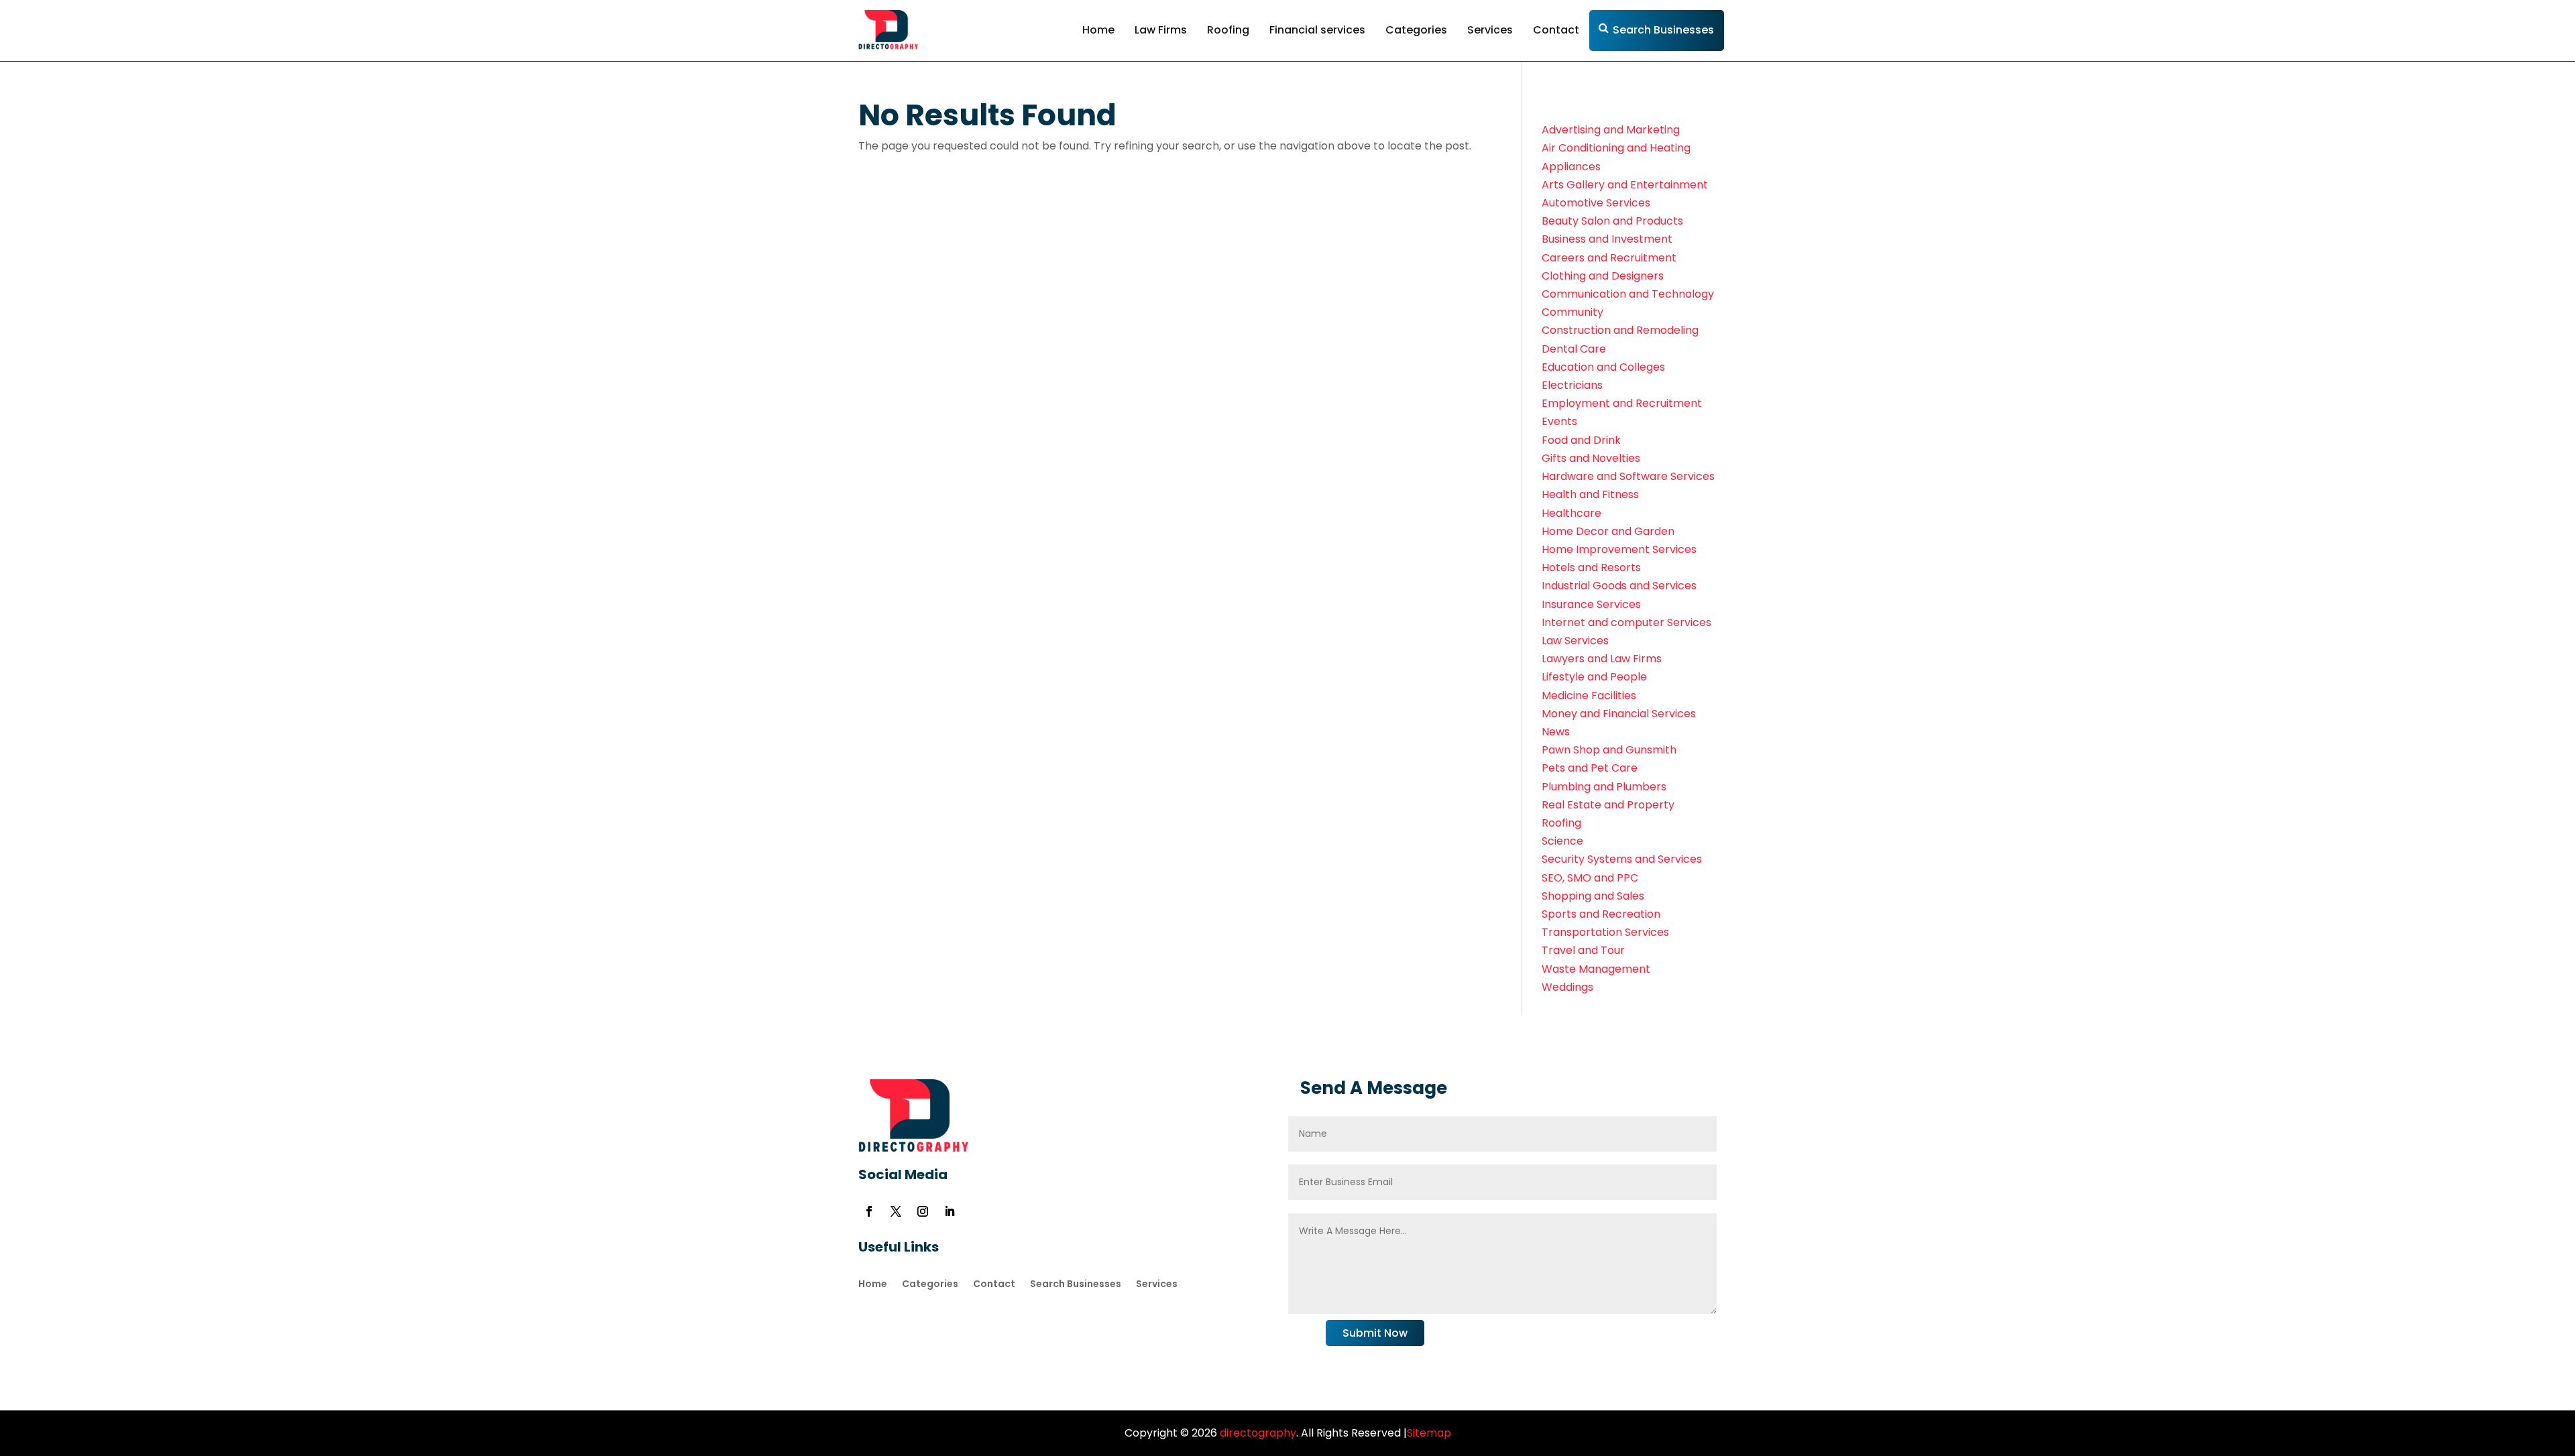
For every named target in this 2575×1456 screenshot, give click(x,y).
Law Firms (1161, 30)
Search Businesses (1663, 30)
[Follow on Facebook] (869, 1211)
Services (1490, 30)
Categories (1416, 30)
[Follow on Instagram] (923, 1211)
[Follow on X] (896, 1211)
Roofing (1228, 30)
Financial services (1317, 30)
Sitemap (1429, 1433)
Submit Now (1375, 1333)
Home (1098, 30)
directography (1257, 1433)
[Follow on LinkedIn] (950, 1211)
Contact (1556, 30)
